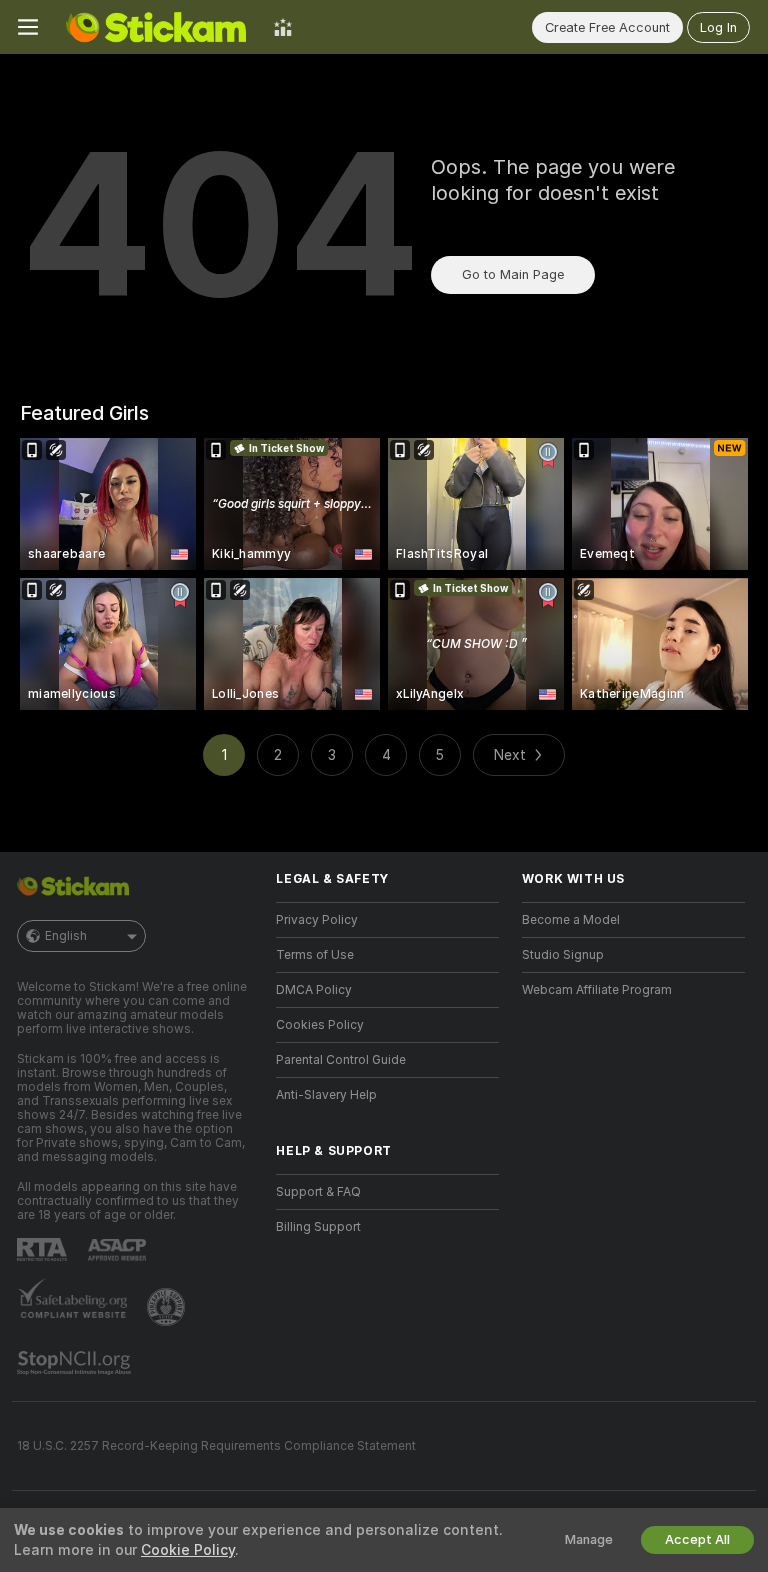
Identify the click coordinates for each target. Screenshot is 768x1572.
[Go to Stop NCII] (76, 1363)
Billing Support (318, 1227)
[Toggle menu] (28, 27)
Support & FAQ (318, 1192)
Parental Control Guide (341, 1060)
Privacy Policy (317, 920)
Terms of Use (315, 955)
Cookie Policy (188, 1550)
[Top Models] (283, 27)
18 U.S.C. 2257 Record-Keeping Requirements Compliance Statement (216, 1446)
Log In (718, 27)
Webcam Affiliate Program (597, 990)
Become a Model (571, 920)
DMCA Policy (314, 990)
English (66, 936)
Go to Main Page (513, 274)
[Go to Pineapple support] (168, 1307)
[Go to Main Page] (156, 27)
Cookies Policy (320, 1025)
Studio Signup (563, 955)
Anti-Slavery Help (326, 1095)
